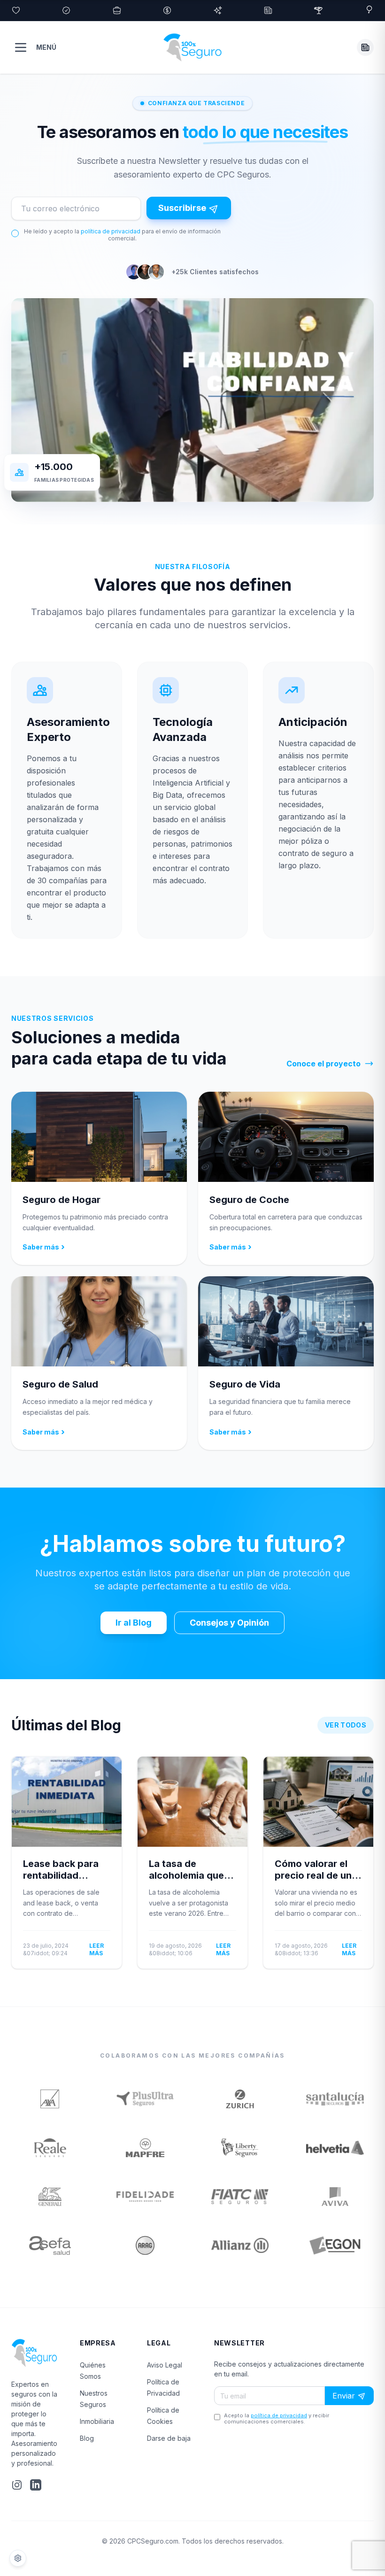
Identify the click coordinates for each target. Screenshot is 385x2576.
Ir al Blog (134, 1623)
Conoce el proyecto (323, 1064)
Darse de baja (169, 2438)
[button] (365, 47)
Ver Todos (346, 1725)
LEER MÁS (96, 1949)
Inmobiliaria (97, 2421)
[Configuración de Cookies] (18, 2558)
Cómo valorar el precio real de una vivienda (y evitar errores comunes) (316, 1881)
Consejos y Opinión (229, 1623)
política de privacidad (111, 231)
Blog (87, 2438)
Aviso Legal (165, 2365)
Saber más (44, 1247)
